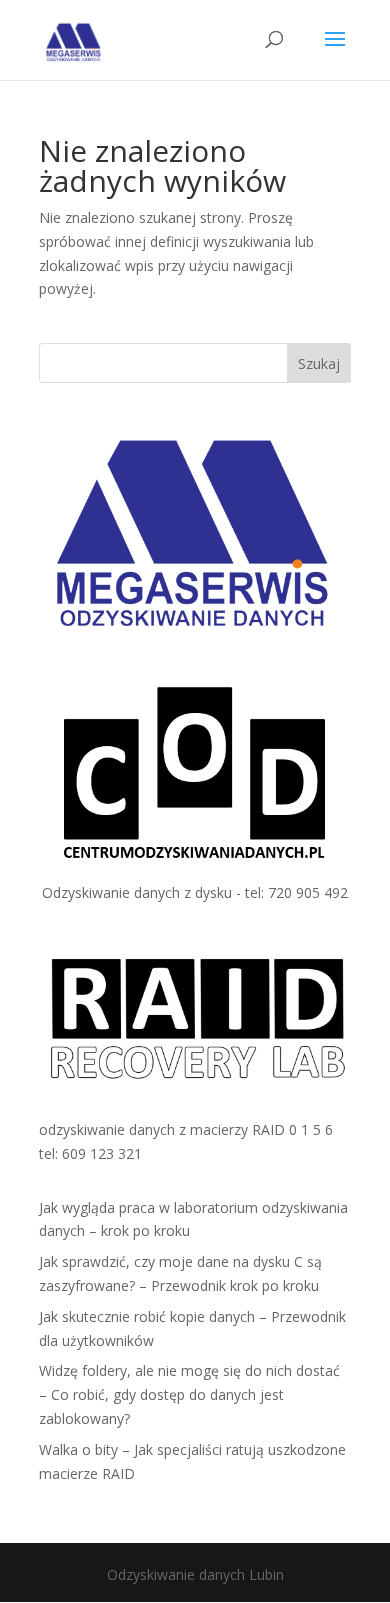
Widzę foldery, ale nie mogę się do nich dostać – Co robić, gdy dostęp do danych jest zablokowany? (189, 1394)
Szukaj (319, 363)
